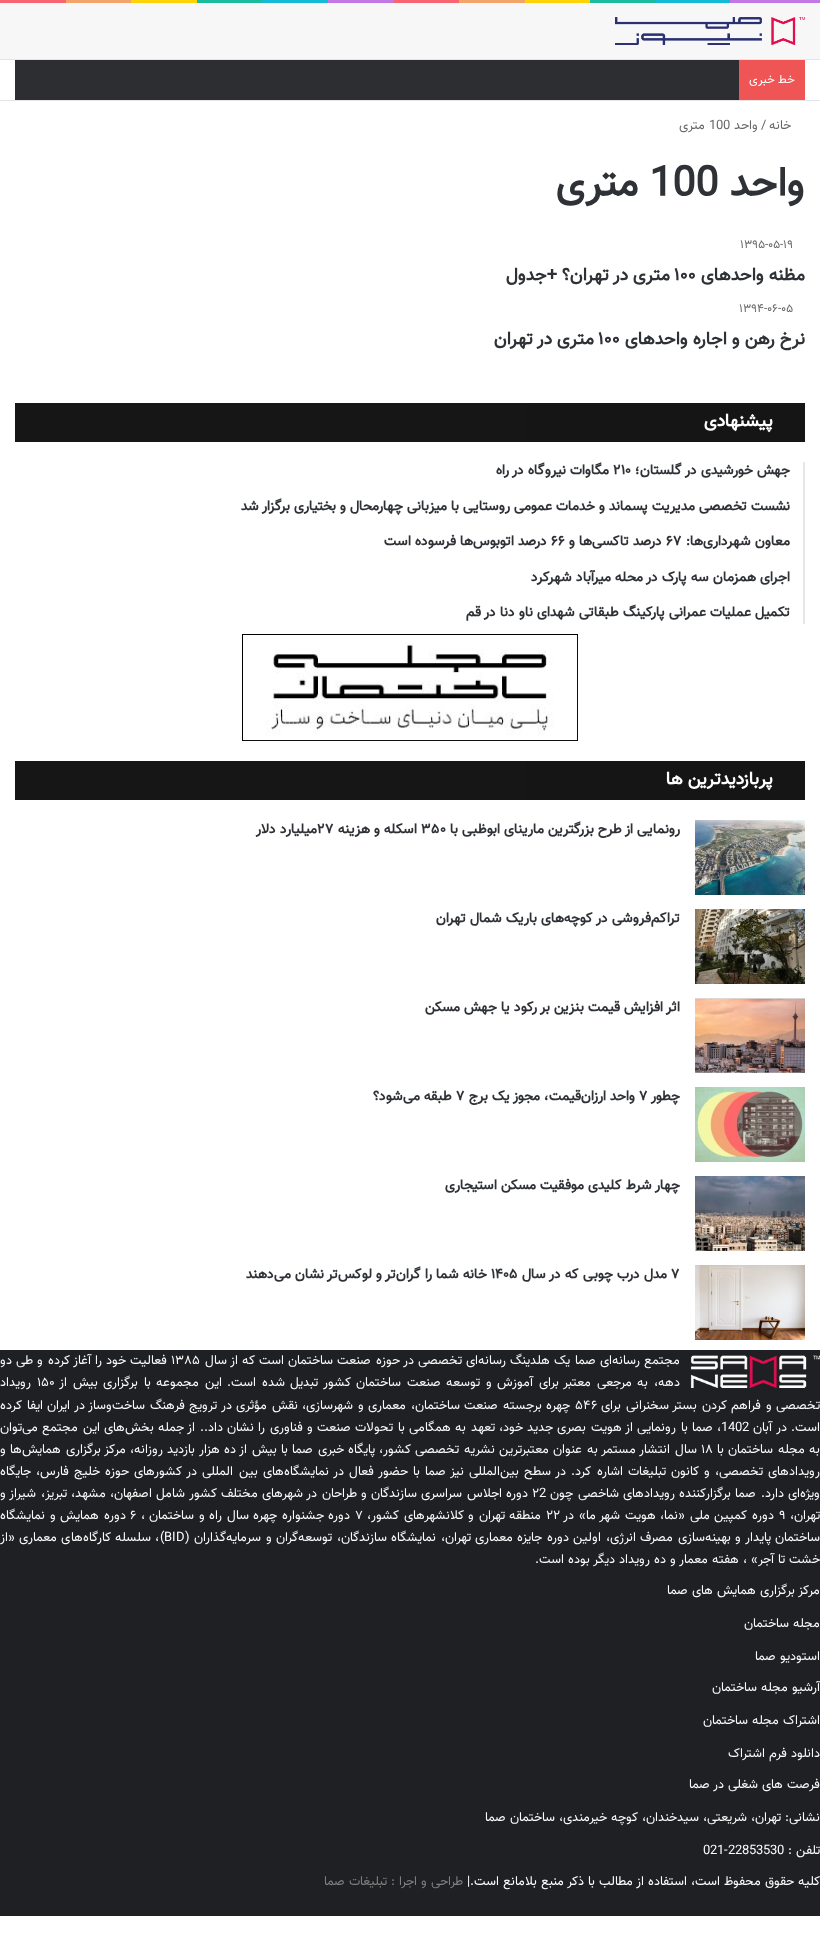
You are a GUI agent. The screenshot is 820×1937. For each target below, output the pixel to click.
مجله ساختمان (782, 1624)
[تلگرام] (783, 1905)
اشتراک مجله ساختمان (761, 1721)
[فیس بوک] (815, 1905)
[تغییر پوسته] (60, 38)
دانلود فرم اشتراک (774, 1754)
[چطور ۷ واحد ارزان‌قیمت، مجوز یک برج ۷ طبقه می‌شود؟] (750, 1124)
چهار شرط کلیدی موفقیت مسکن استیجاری (562, 1186)
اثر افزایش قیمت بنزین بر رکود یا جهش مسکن (552, 1008)
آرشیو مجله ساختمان (766, 1688)
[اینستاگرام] (799, 1905)
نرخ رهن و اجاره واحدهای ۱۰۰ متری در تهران (649, 340)
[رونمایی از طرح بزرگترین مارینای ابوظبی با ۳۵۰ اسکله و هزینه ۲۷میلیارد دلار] (750, 857)
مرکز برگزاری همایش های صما (743, 1591)
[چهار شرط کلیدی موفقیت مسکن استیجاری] (750, 1213)
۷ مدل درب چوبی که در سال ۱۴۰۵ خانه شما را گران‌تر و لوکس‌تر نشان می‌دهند (463, 1275)
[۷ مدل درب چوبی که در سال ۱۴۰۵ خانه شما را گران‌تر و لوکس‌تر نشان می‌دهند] (750, 1302)
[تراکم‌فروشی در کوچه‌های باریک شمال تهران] (750, 946)
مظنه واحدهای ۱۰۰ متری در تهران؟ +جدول (655, 276)
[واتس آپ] (767, 1905)
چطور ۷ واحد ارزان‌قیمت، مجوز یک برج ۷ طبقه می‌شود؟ (526, 1097)
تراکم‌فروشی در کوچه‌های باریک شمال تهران (558, 919)
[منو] (25, 38)
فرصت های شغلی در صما (754, 1785)
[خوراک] (751, 1905)
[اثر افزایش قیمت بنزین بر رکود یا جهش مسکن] (750, 1035)
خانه (782, 126)
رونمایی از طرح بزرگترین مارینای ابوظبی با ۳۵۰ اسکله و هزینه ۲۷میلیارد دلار (468, 830)
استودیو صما (787, 1657)
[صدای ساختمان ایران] (710, 31)
